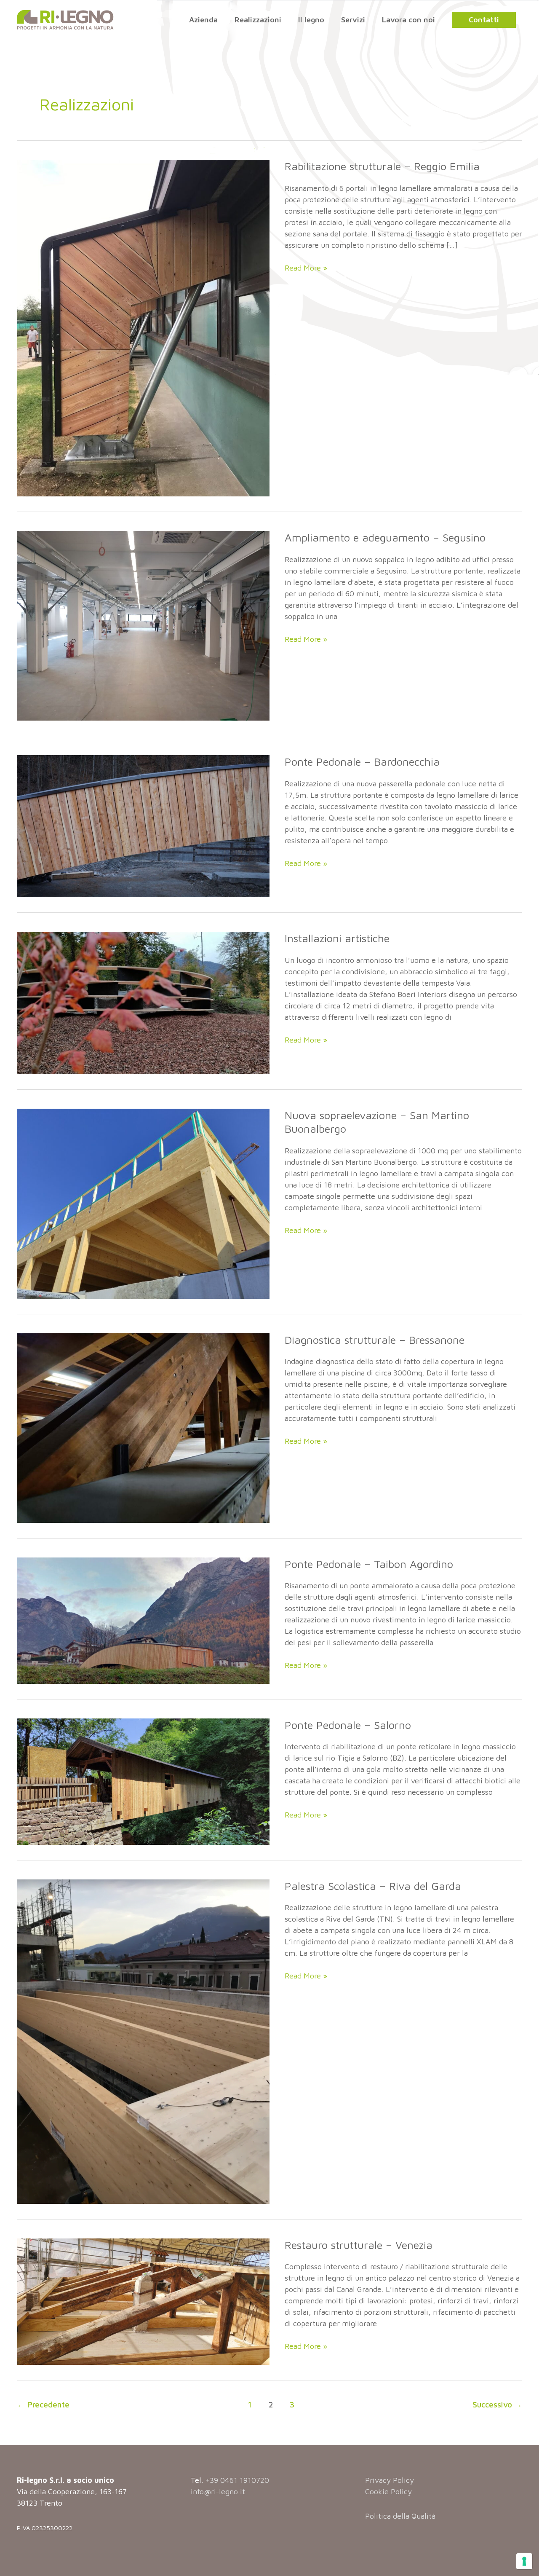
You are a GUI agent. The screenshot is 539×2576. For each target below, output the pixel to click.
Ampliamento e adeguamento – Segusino (385, 537)
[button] (484, 20)
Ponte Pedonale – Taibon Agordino (369, 1564)
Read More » (306, 268)
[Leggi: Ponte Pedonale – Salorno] (143, 1781)
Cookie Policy (388, 2492)
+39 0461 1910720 (237, 2480)
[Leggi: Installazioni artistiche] (143, 1002)
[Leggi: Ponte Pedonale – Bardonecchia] (143, 825)
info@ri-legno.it (218, 2492)
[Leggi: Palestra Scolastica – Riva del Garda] (143, 2041)
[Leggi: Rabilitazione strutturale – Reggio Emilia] (143, 327)
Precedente (43, 2404)
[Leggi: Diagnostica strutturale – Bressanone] (143, 1427)
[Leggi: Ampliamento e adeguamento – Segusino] (143, 625)
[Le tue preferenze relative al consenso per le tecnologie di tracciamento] (524, 2561)
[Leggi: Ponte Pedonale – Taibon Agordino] (143, 1620)
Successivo (497, 2404)
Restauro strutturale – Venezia (359, 2245)
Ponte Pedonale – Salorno (348, 1725)
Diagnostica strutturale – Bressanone (375, 1340)
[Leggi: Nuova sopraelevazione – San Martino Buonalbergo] (143, 1203)
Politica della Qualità (400, 2516)
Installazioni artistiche (337, 938)
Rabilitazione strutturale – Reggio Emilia (382, 166)
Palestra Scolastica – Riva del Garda (373, 1886)
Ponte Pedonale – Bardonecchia (362, 761)
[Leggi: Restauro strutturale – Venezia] (143, 2301)
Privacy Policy (390, 2480)
